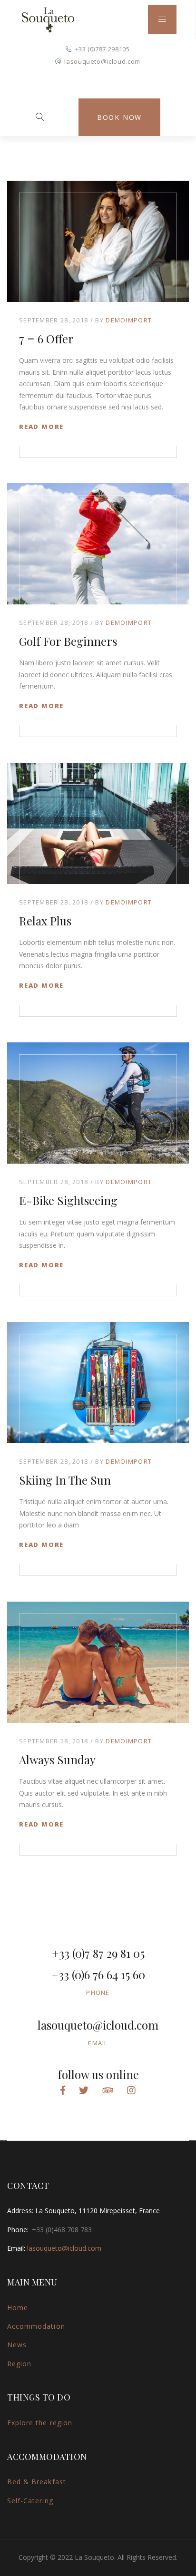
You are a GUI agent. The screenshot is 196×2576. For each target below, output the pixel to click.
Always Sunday (57, 1759)
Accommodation (36, 2326)
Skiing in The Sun (65, 1480)
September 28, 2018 (54, 320)
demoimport (129, 320)
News (17, 2345)
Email (98, 2043)
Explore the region (40, 2423)
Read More (41, 427)
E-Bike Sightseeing (68, 1200)
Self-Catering (30, 2501)
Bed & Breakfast (37, 2482)
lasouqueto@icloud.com (102, 61)
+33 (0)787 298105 (103, 49)
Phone (98, 1993)
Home (18, 2308)
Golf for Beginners (68, 641)
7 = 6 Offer (46, 339)
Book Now (119, 117)
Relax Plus (45, 921)
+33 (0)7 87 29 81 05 (98, 1953)
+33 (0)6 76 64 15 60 (98, 1974)
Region (19, 2364)
